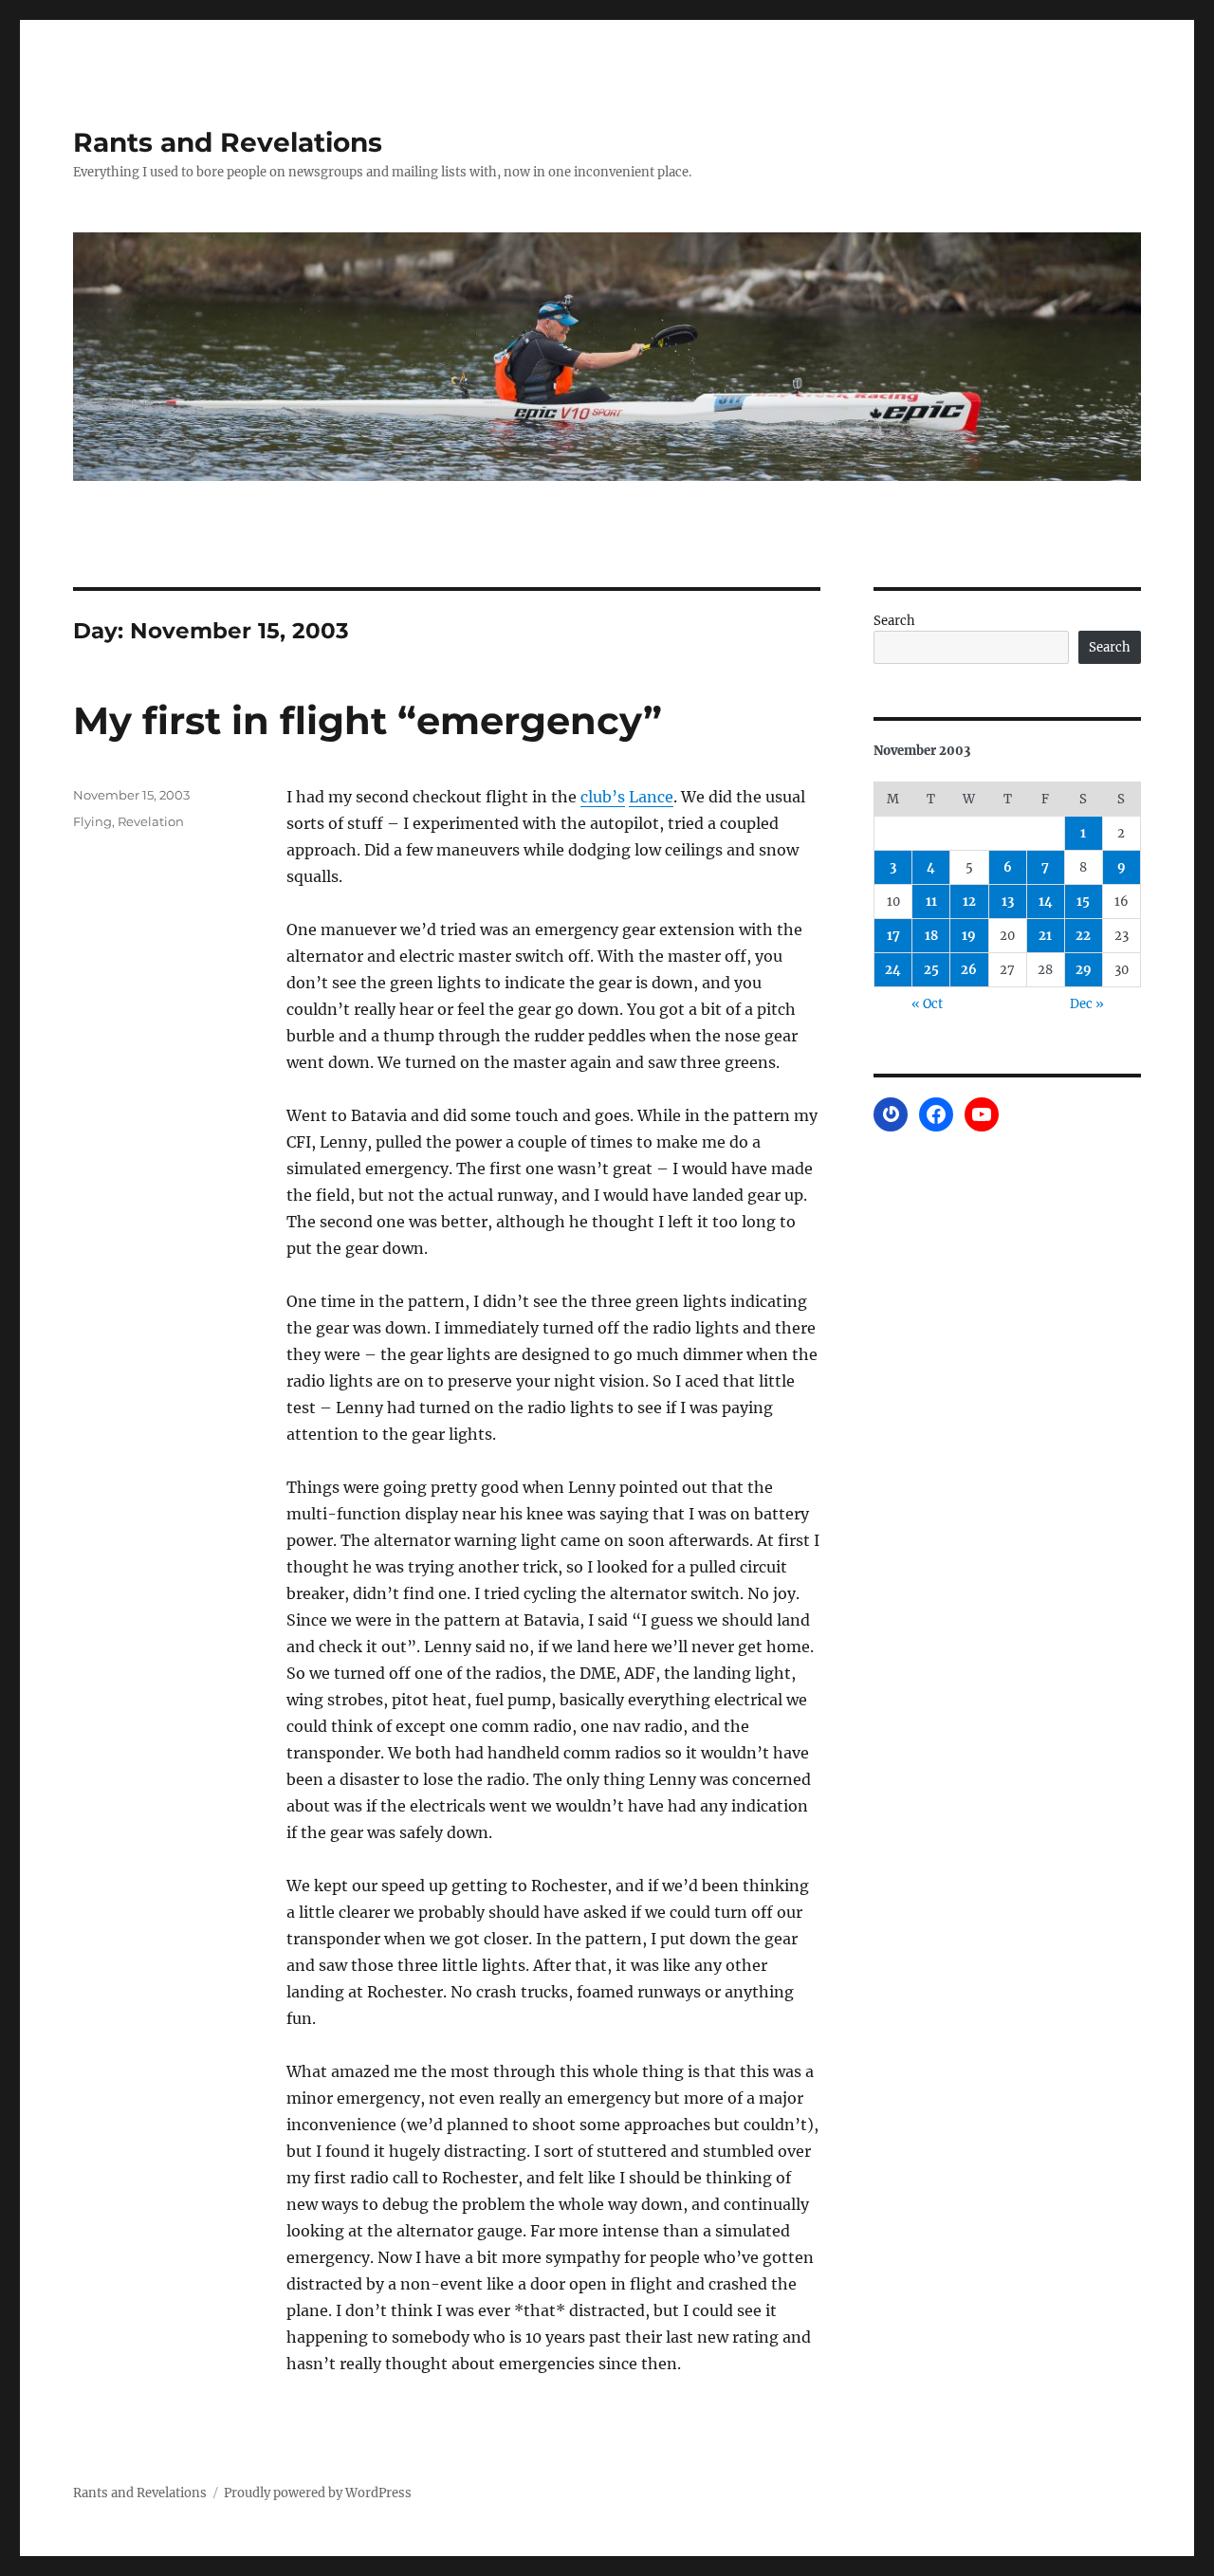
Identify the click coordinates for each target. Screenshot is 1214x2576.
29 (1084, 970)
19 (969, 936)
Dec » (1087, 1004)
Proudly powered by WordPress (318, 2493)
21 (1045, 936)
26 (969, 970)
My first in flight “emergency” (368, 720)
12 (969, 902)
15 (1083, 902)
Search (894, 621)
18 (931, 936)
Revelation (151, 821)
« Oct (927, 1004)
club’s (603, 797)
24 (893, 970)
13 (1008, 902)
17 (893, 936)
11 (931, 902)
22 (1083, 936)
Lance (651, 797)
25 (931, 970)
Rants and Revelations (228, 142)
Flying (92, 821)
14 (1046, 902)
